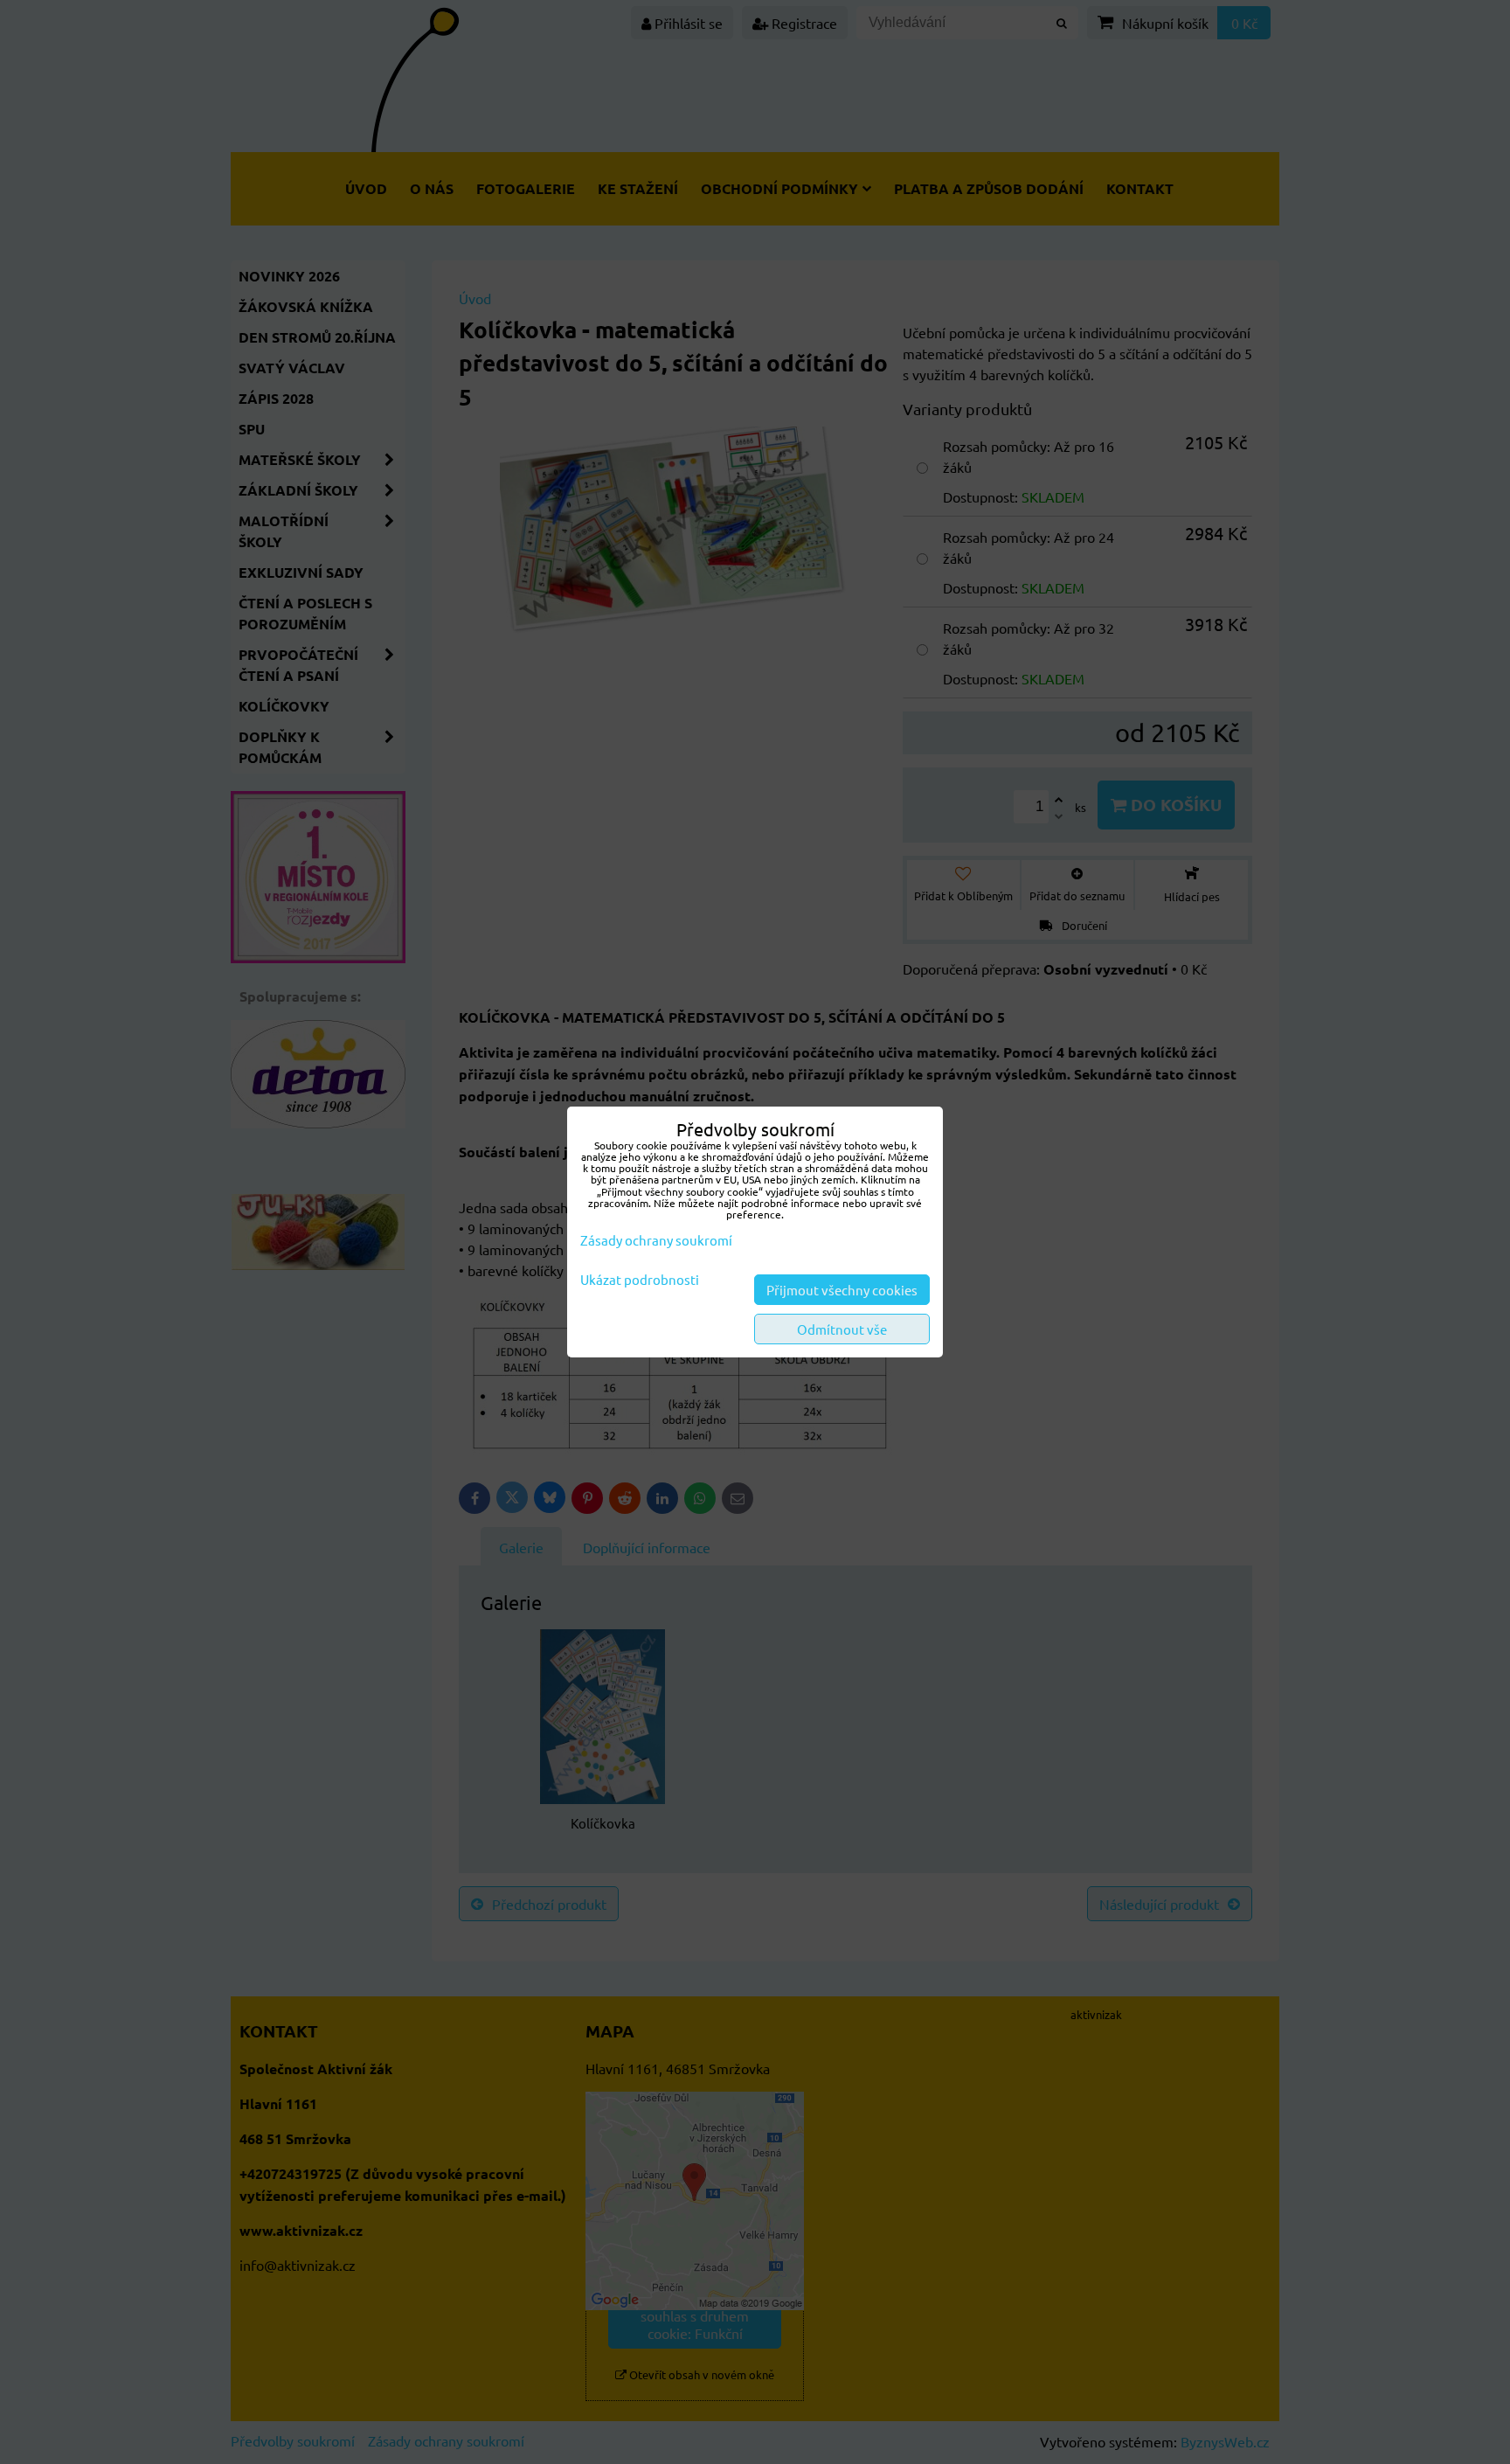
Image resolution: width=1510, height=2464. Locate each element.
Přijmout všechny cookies (842, 1290)
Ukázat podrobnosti (640, 1280)
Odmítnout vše (842, 1329)
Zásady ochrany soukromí (656, 1240)
